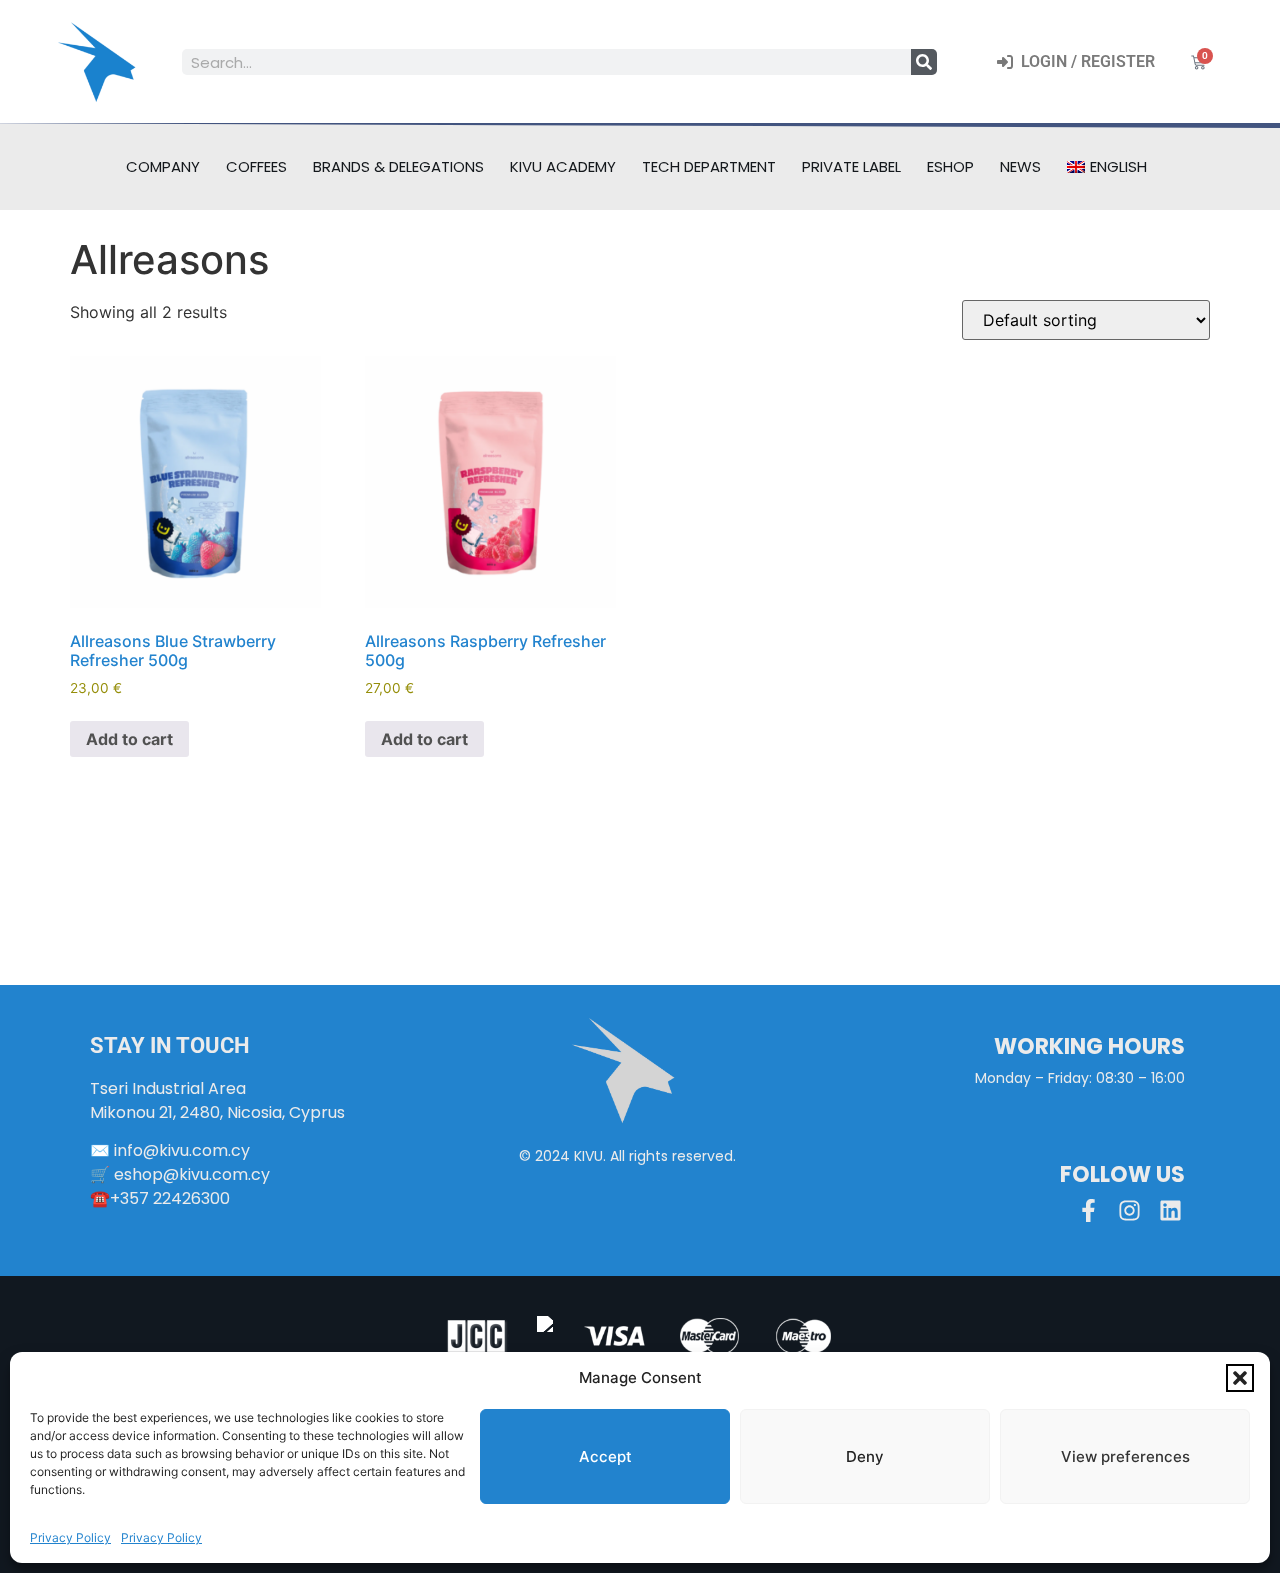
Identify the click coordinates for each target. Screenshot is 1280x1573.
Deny (865, 1456)
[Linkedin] (1170, 1210)
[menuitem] (1107, 167)
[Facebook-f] (1088, 1210)
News (1020, 166)
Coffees (256, 166)
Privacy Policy (70, 1537)
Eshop (950, 166)
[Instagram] (1129, 1210)
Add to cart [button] (129, 739)
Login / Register (1084, 61)
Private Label (851, 166)
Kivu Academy (563, 166)
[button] (1240, 1378)
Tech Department (709, 166)
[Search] (924, 62)
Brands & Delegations (398, 166)
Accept (605, 1456)
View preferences (1125, 1456)
